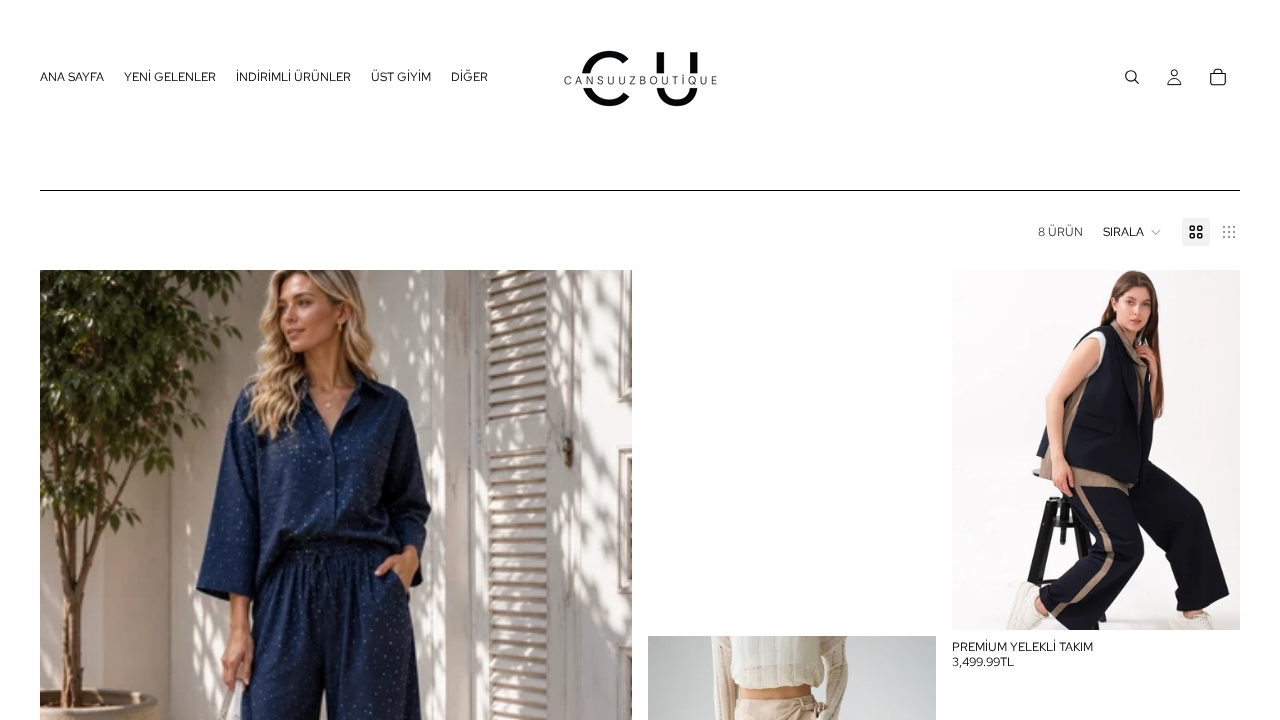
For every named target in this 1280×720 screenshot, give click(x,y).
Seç (1226, 599)
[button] (1132, 232)
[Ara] (1132, 77)
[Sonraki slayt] (1210, 450)
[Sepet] (1218, 77)
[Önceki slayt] (982, 450)
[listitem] (469, 77)
